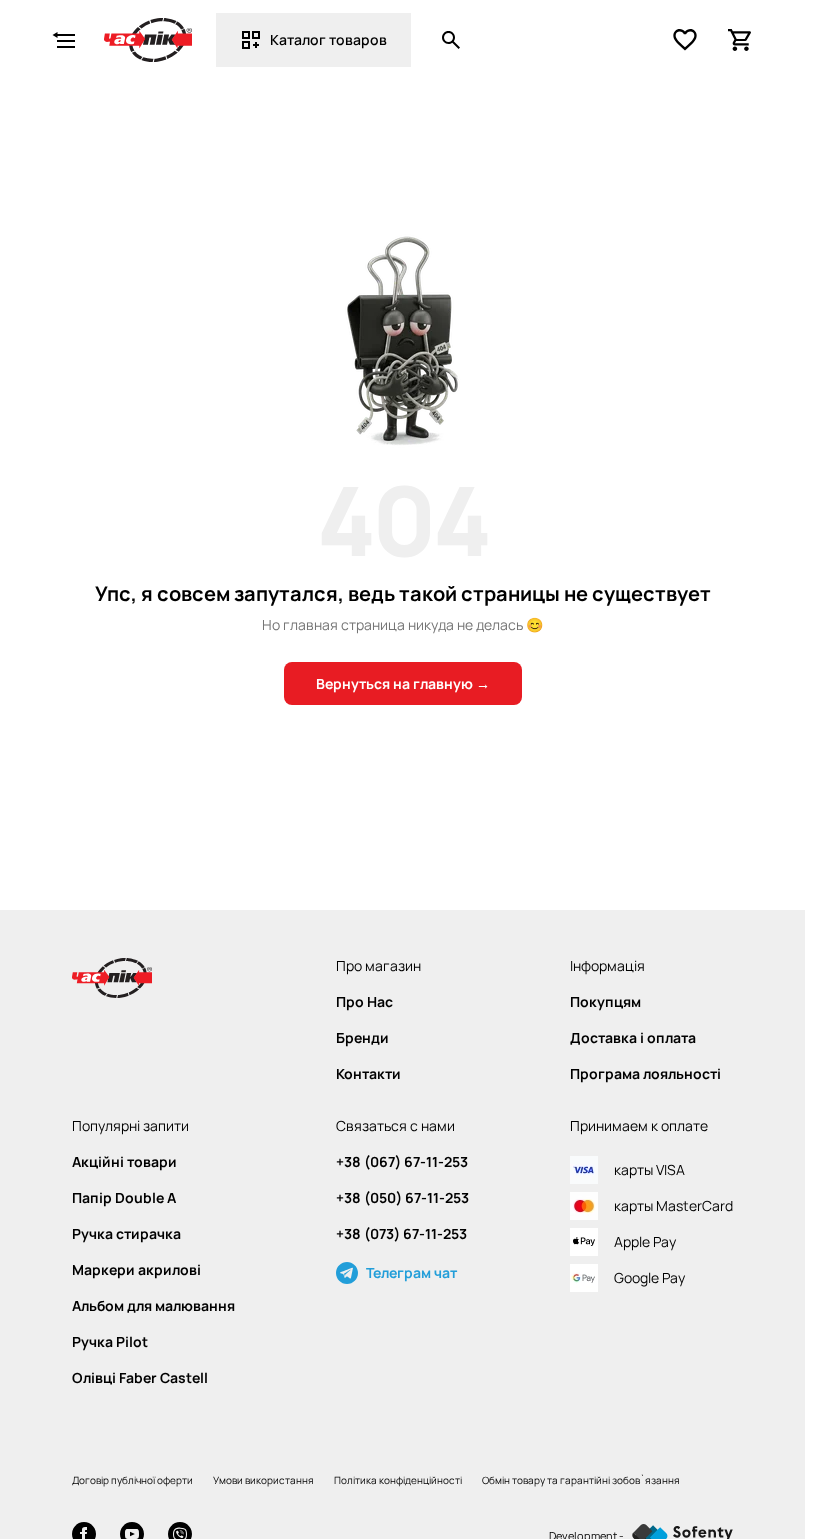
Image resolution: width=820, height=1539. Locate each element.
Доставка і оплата (633, 1038)
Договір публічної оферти (132, 1480)
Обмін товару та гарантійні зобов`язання (581, 1480)
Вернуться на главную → (403, 683)
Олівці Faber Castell (140, 1378)
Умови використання (263, 1480)
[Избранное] (685, 40)
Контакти (368, 1074)
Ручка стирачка (126, 1234)
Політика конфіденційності (398, 1480)
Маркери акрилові (136, 1270)
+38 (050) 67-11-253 (402, 1198)
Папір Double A (124, 1198)
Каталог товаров (328, 39)
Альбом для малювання (153, 1306)
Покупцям (605, 1002)
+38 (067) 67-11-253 (402, 1162)
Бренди (362, 1038)
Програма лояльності (645, 1074)
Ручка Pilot (110, 1342)
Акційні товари (124, 1162)
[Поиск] (451, 40)
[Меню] (64, 40)
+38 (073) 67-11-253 (401, 1234)
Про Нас (364, 1002)
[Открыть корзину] (741, 40)
